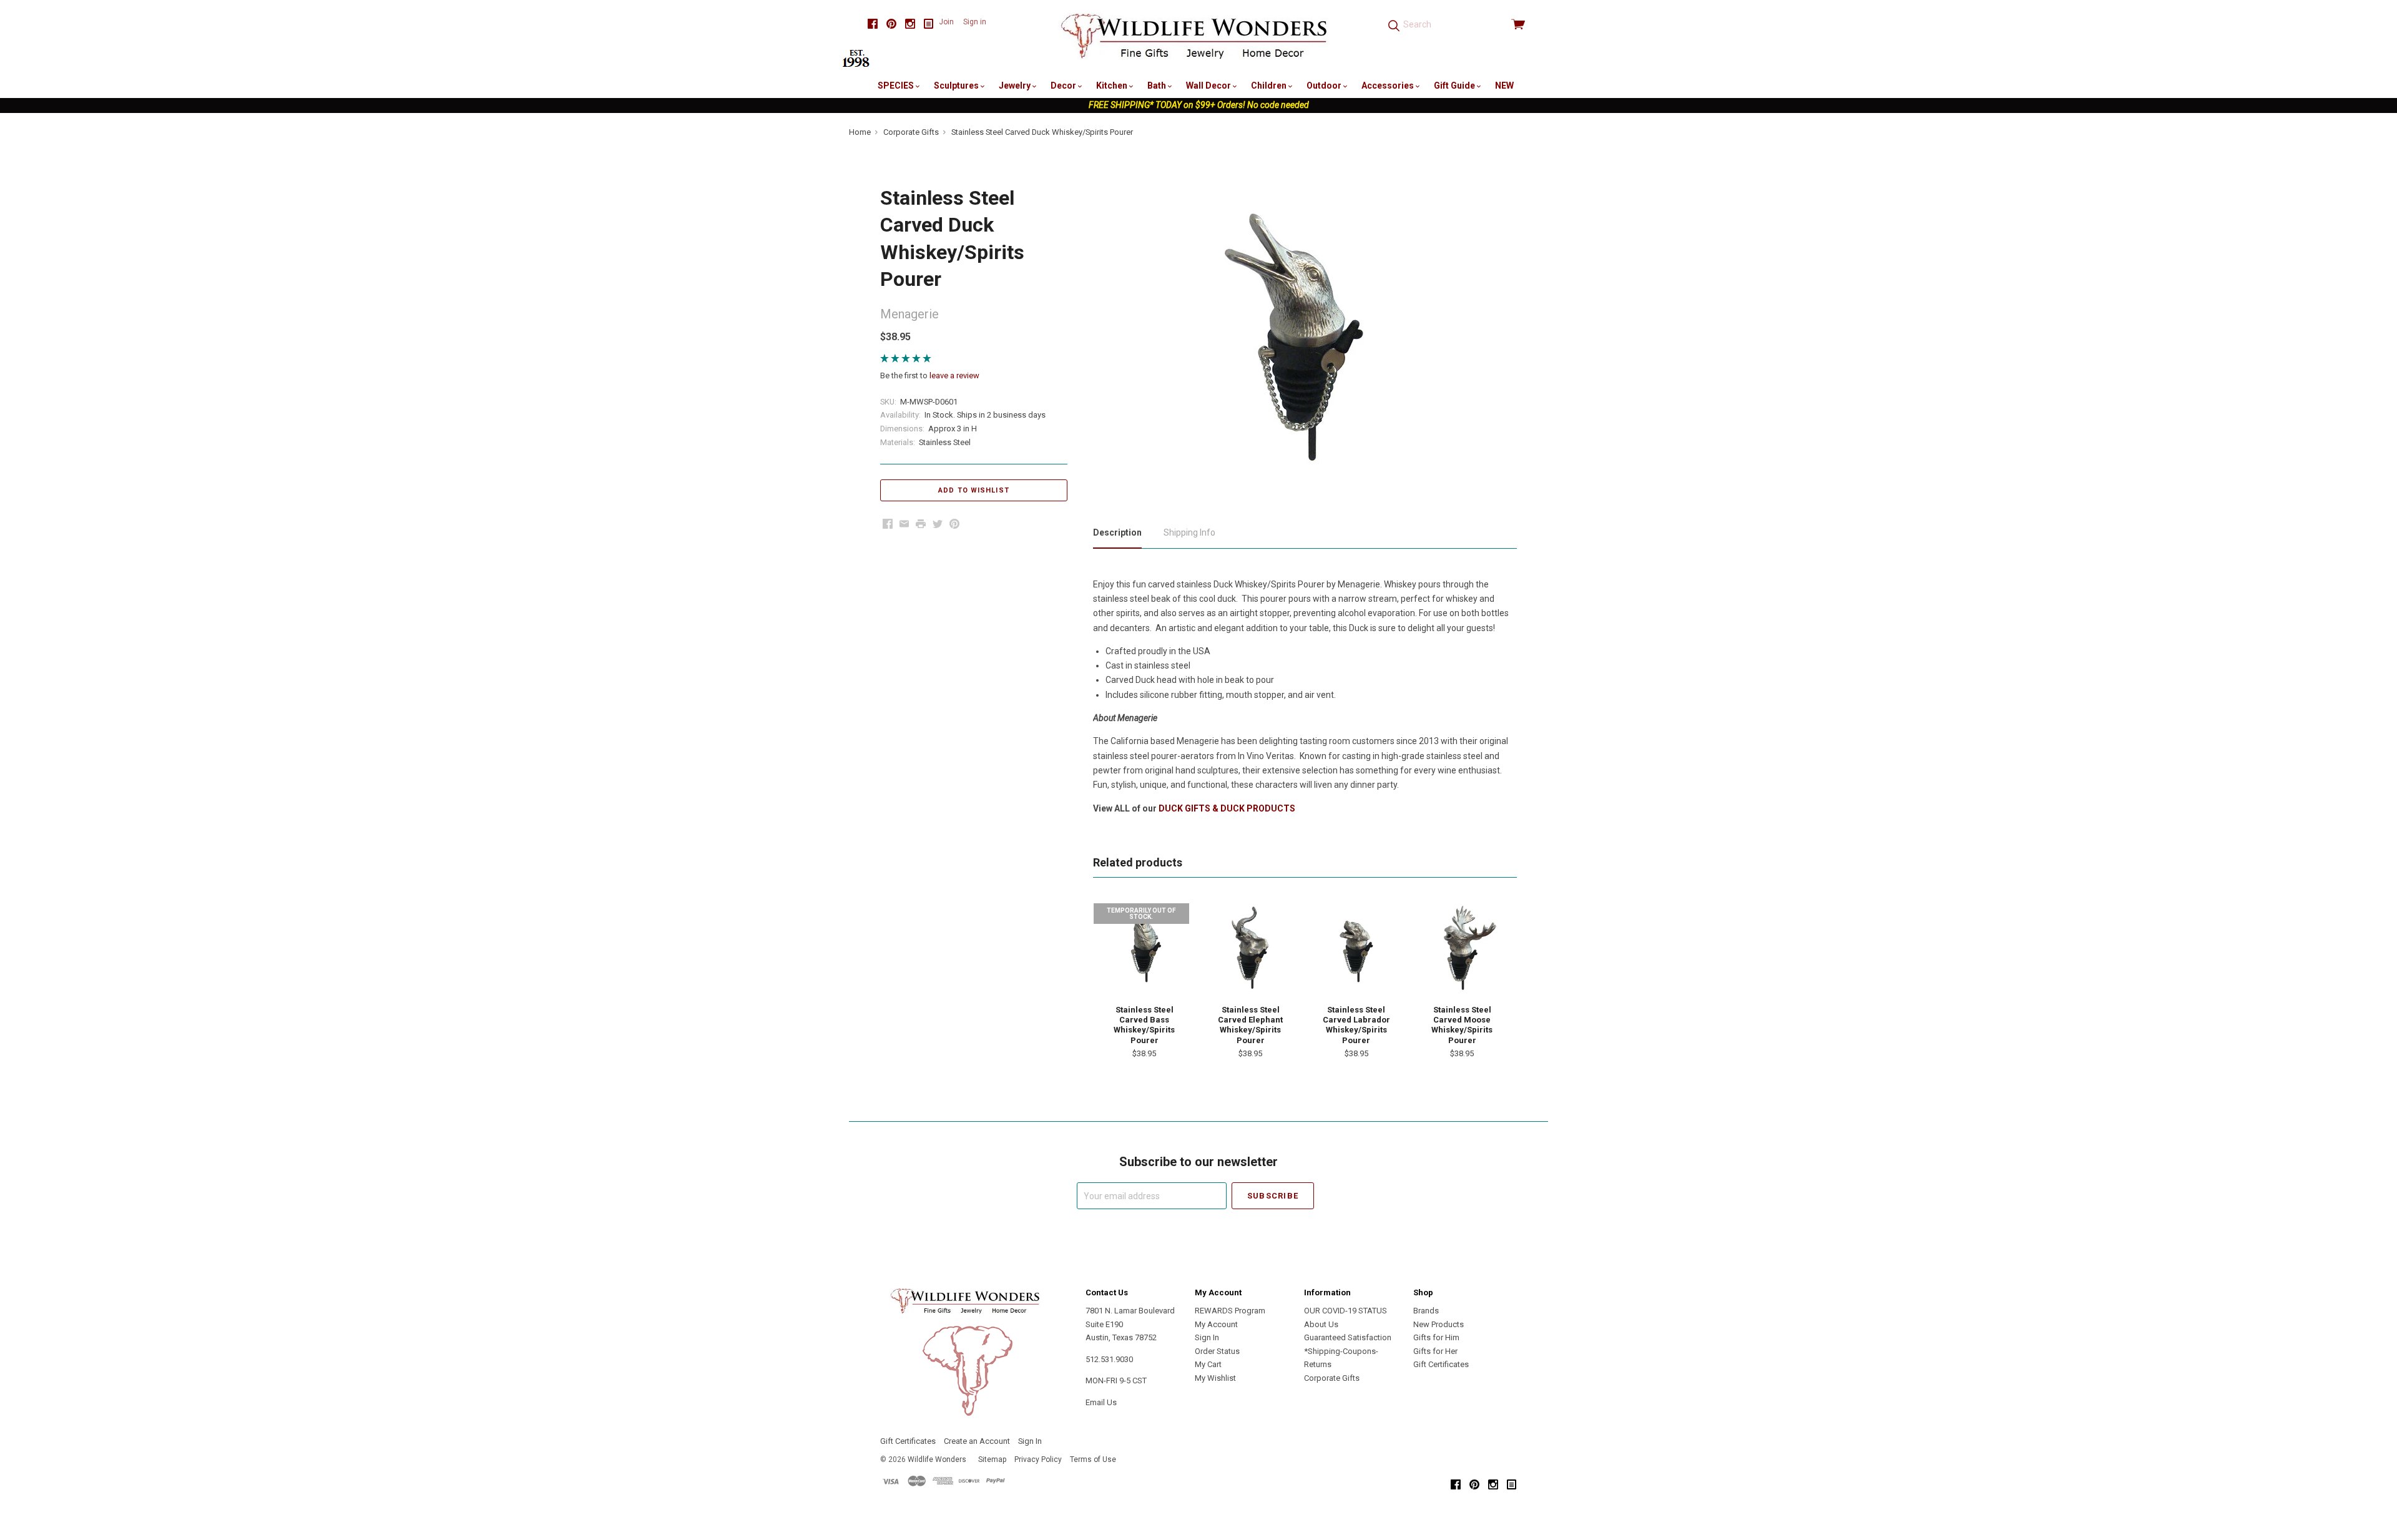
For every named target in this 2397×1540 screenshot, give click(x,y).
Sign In (1207, 1337)
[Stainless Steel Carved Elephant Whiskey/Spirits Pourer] (1250, 948)
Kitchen (1113, 86)
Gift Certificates (1441, 1364)
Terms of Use (1093, 1459)
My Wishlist (1215, 1378)
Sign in (975, 22)
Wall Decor (1209, 86)
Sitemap (992, 1459)
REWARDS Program (1230, 1311)
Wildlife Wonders (937, 1459)
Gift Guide (1455, 86)
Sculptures (957, 86)
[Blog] (929, 24)
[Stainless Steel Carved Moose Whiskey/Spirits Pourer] (1462, 948)
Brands (1426, 1311)
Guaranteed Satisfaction (1348, 1337)
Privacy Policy (1038, 1459)
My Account (1216, 1324)
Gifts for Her (1435, 1351)
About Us (1321, 1324)
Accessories (1389, 86)
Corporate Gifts (1332, 1378)
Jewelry (1016, 86)
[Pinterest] (891, 24)
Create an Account (977, 1441)
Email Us (1101, 1402)
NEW (1504, 86)
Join (946, 22)
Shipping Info (1189, 532)
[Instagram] (910, 24)
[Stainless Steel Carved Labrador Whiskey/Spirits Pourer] (1356, 948)
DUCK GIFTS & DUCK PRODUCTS (1227, 808)
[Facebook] (873, 24)
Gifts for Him (1436, 1337)
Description (1117, 532)
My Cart (1208, 1364)
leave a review (954, 375)
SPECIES (897, 86)
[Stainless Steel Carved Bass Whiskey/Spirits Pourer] (1144, 948)
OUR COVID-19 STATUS (1346, 1311)
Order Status (1217, 1351)
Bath (1158, 86)
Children (1270, 86)
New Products (1439, 1324)
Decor (1064, 86)
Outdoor (1325, 86)
